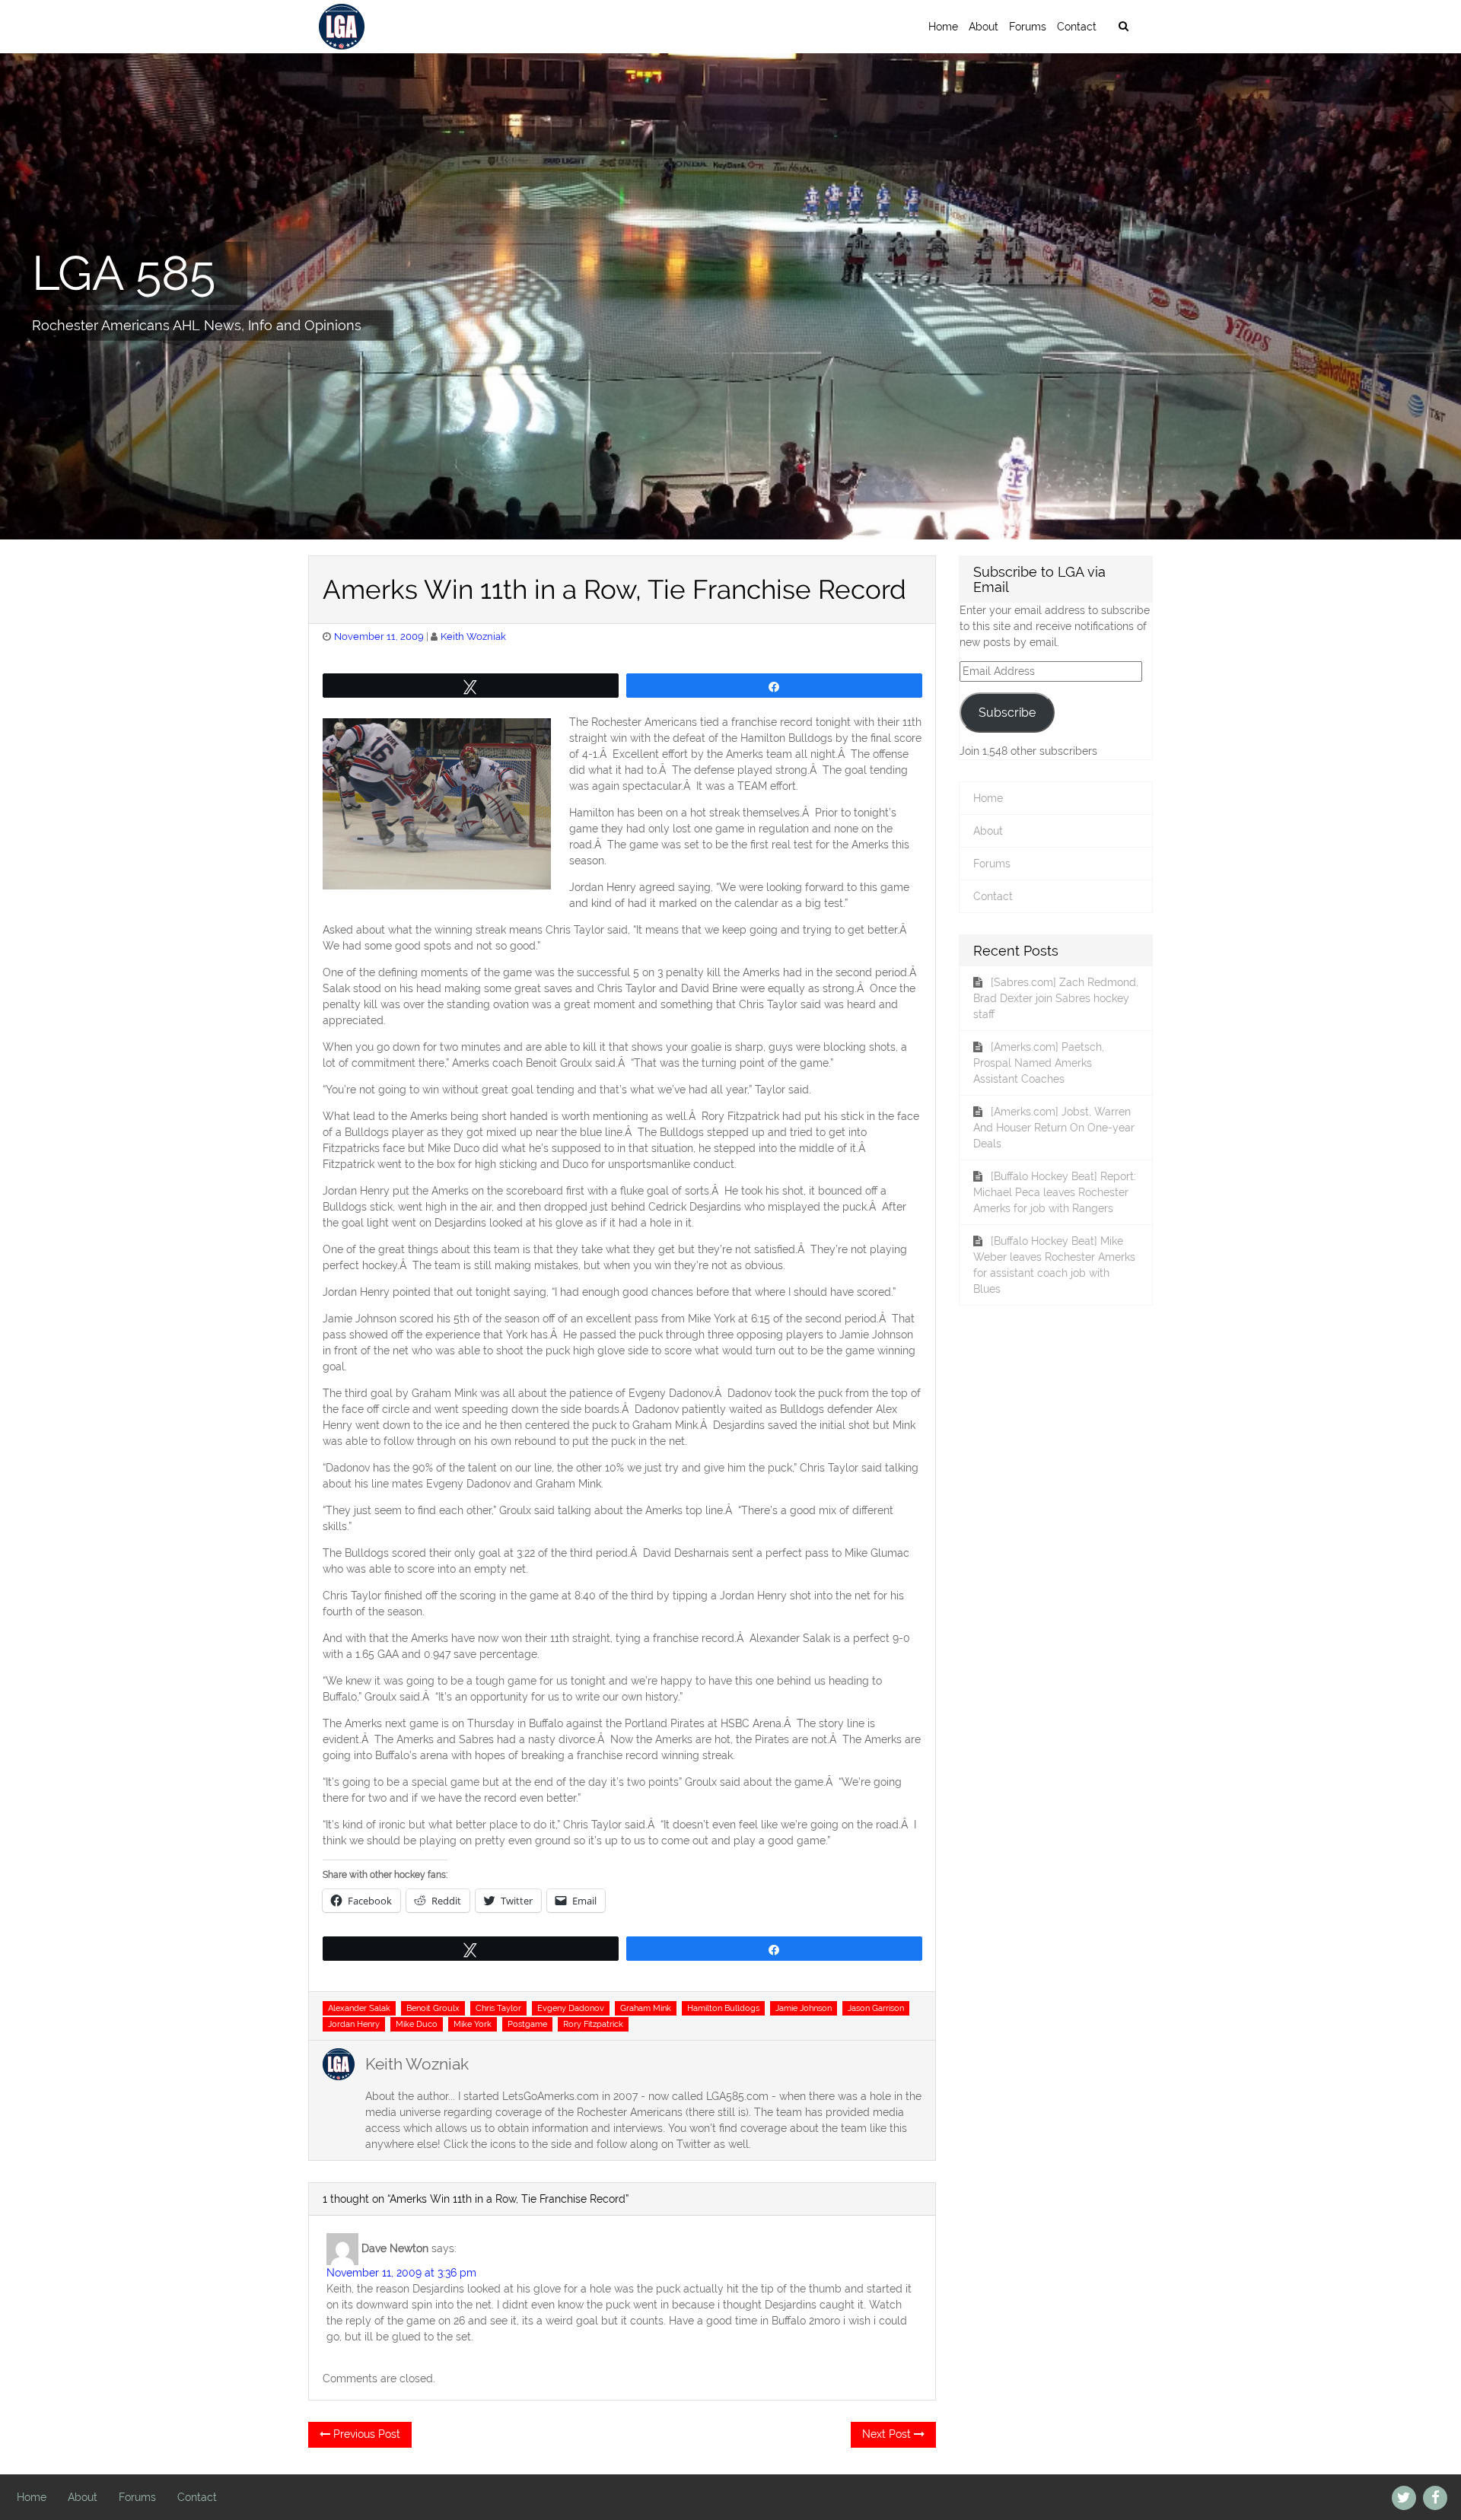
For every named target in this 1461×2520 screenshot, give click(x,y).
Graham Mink (646, 2008)
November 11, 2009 (379, 636)
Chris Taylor (498, 2008)
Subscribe (1007, 713)
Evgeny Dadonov (571, 2008)
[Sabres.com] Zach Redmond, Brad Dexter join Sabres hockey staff (1056, 998)
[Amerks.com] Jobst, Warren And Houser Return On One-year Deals (1054, 1128)
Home (943, 27)
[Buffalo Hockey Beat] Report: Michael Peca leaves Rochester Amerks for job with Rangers (1055, 1192)
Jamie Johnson (804, 2008)
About (984, 27)
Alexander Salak (359, 2008)
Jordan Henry (354, 2024)
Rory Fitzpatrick (593, 2024)
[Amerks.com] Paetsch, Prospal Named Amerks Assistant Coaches (1039, 1063)
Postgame (527, 2024)
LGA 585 (124, 272)
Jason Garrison (876, 2008)
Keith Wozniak (473, 636)
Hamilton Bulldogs (723, 2008)
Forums (1028, 27)
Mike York (473, 2024)
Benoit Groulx (433, 2008)
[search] (1123, 27)
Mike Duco (417, 2024)
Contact (1077, 27)
